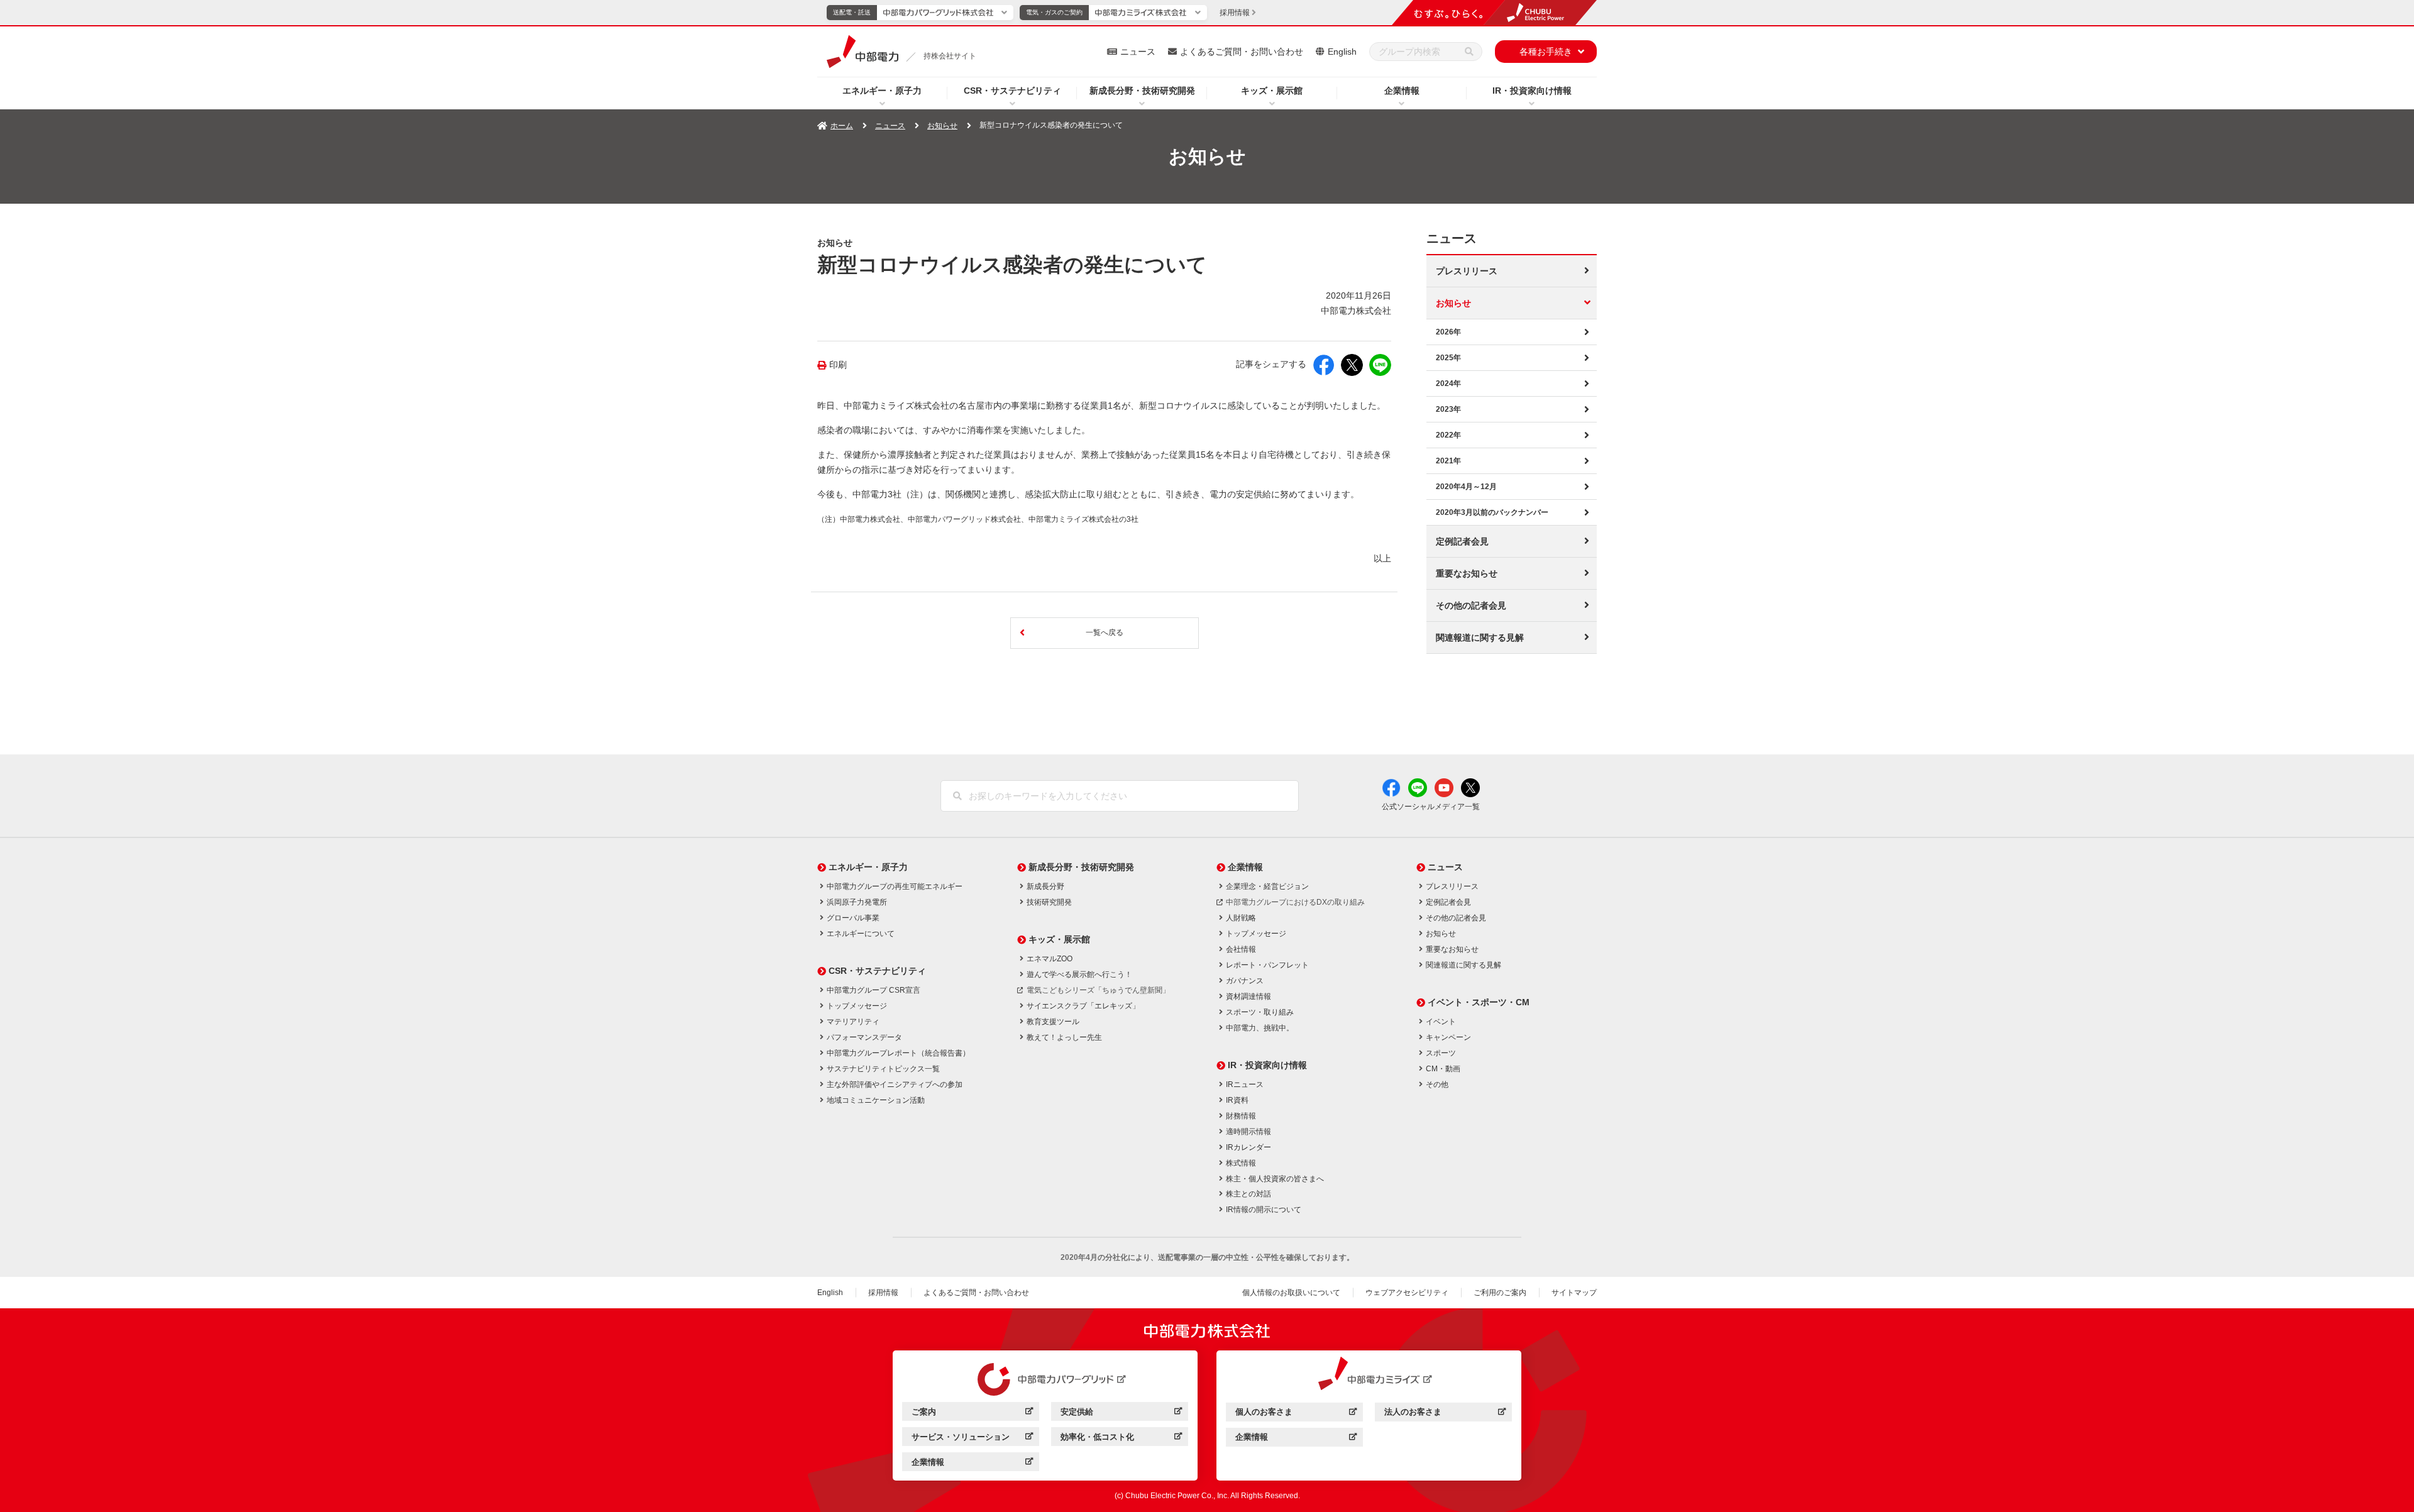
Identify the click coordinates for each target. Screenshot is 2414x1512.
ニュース (1138, 52)
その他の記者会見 (1471, 605)
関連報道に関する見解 (1480, 637)
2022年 (1448, 435)
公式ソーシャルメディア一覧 (1431, 807)
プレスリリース (1467, 271)
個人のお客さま (1296, 1414)
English (1342, 52)
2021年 (1448, 461)
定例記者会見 (1462, 541)
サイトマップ (1574, 1293)
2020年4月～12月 (1466, 487)
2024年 (1448, 384)
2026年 (1448, 332)
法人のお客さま (1445, 1414)
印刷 (838, 365)
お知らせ (942, 126)
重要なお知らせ (1467, 573)
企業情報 (1402, 91)
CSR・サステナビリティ (1012, 91)
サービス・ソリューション (972, 1439)
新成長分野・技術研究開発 (1142, 91)
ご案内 (972, 1414)
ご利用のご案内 (1500, 1293)
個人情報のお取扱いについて (1291, 1293)
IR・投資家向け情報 (1532, 91)
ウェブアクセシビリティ (1407, 1293)
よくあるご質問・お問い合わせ (1242, 52)
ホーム (842, 126)
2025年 (1448, 358)
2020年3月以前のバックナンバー (1492, 512)
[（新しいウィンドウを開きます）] (1045, 1379)
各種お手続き (1546, 52)
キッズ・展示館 (1272, 91)
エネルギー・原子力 (882, 91)
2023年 (1448, 409)
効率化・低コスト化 (1121, 1439)
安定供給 (1121, 1414)
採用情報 (883, 1293)
